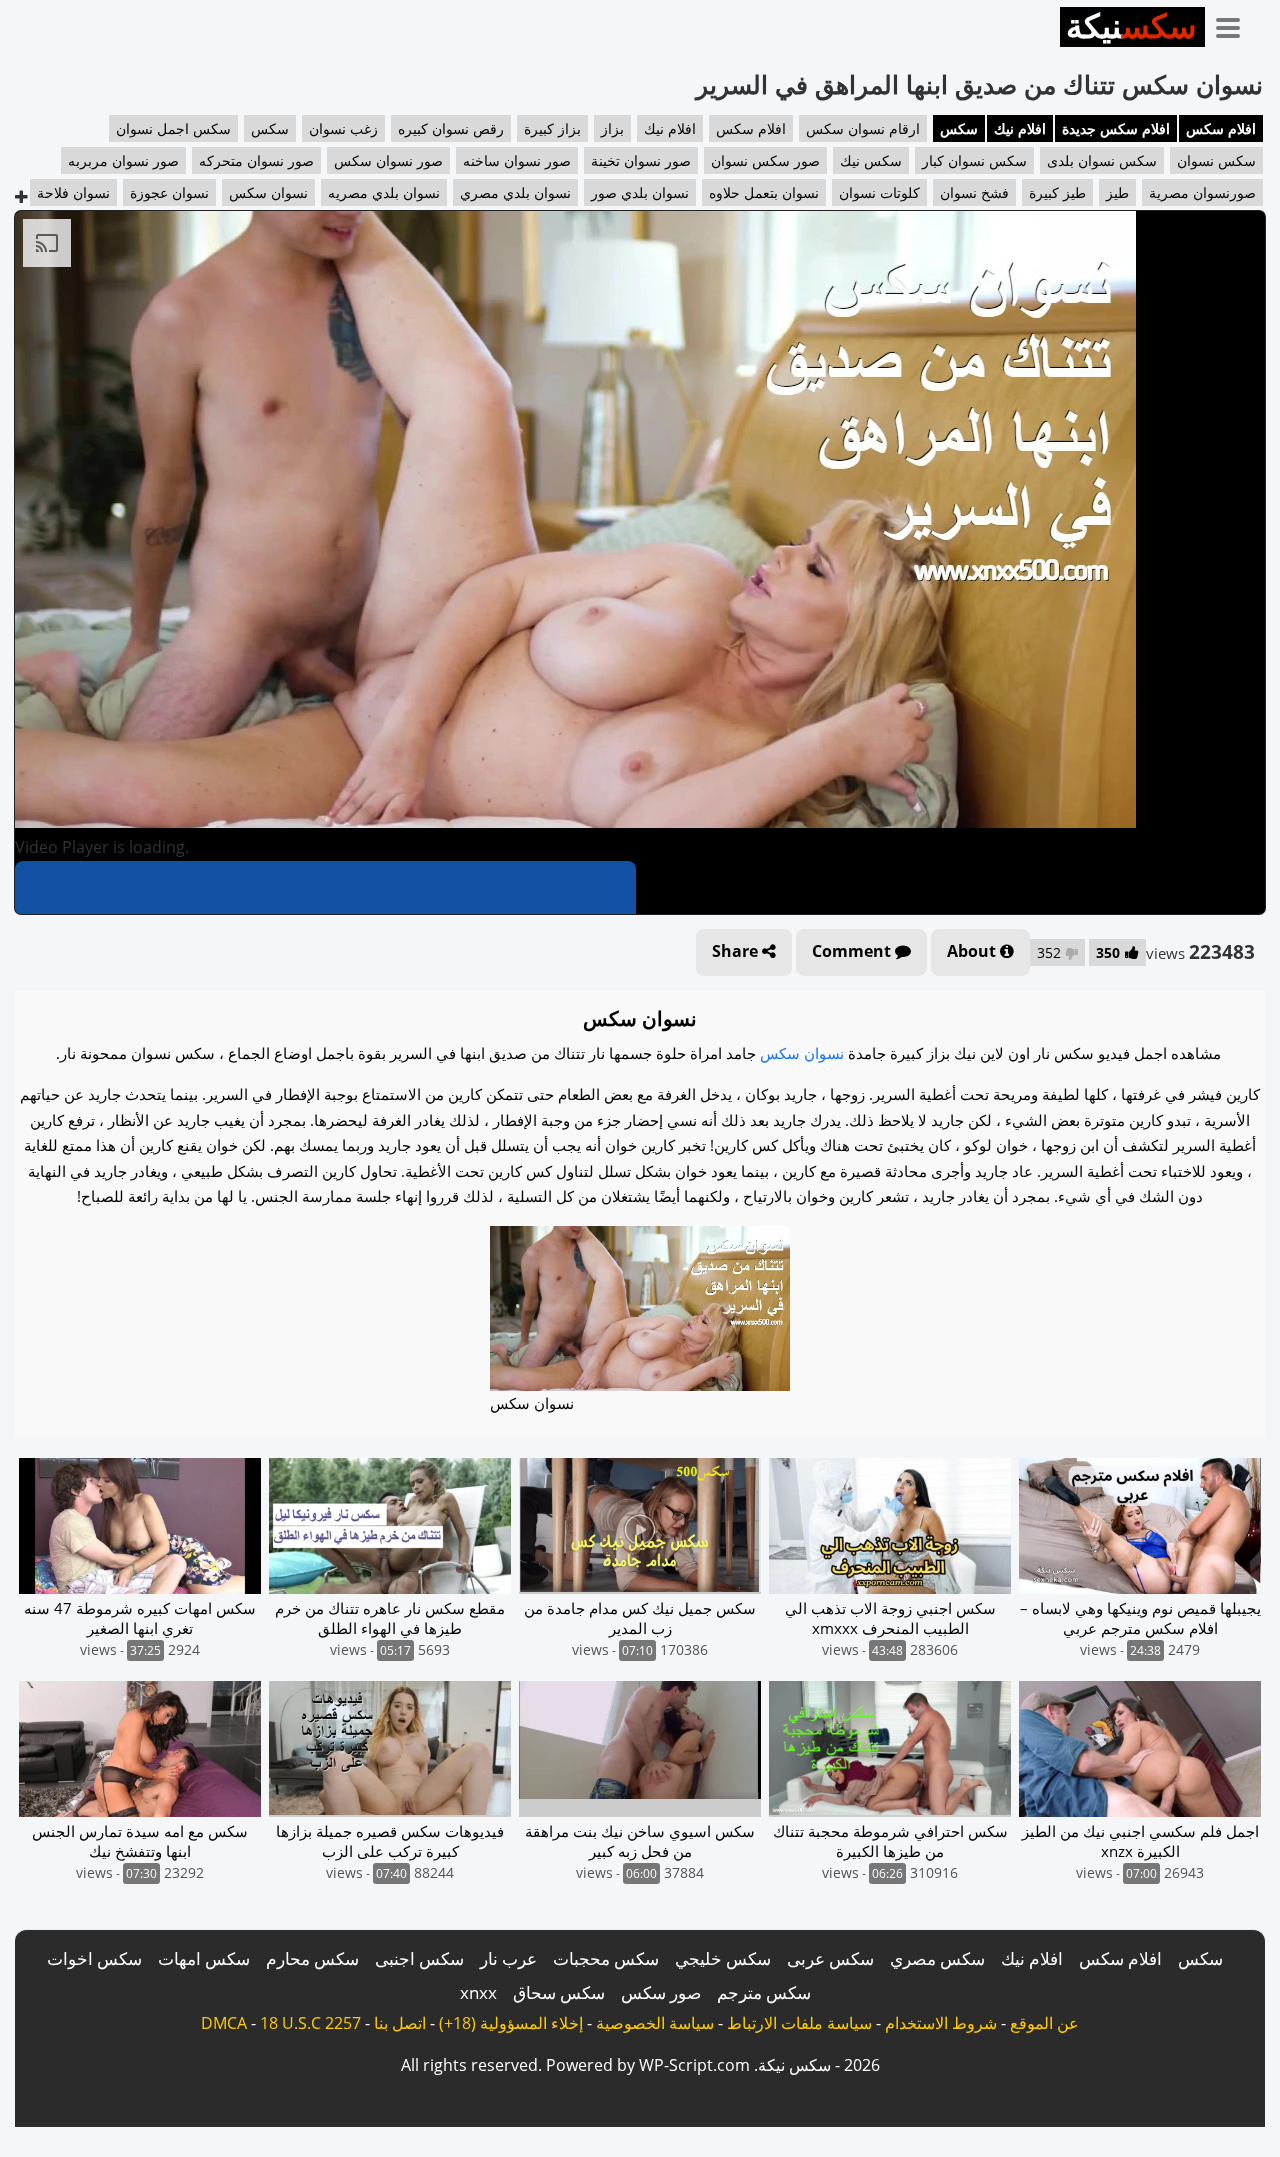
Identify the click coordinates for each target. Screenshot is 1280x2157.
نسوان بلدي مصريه (384, 192)
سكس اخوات (94, 1958)
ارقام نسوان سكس (863, 128)
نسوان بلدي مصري (515, 192)
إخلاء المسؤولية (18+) (511, 2023)
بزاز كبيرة (552, 128)
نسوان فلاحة (73, 192)
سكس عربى (830, 1958)
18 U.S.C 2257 (310, 2023)
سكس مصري (937, 1958)
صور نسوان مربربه (123, 160)
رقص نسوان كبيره (451, 128)
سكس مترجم (764, 1992)
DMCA (224, 2023)
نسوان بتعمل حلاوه (764, 192)
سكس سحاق (559, 1992)
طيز (1117, 192)
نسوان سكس (268, 192)
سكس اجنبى (419, 1958)
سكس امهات (204, 1958)
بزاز (612, 128)
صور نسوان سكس (388, 160)
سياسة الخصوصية (655, 2023)
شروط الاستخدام (941, 2023)
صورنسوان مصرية (1202, 192)
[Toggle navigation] (1235, 24)
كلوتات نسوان (879, 192)
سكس (959, 128)
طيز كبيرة (1057, 192)
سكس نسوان (1216, 160)
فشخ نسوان (974, 192)
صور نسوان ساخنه (517, 160)
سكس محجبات (606, 1958)
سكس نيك (871, 160)
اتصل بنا (400, 2023)
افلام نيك (1020, 128)
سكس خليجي (723, 1958)
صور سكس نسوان (765, 160)
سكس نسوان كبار (974, 160)
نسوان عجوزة (169, 192)
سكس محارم (312, 1958)
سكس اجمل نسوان (173, 128)
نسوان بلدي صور (640, 192)
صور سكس (661, 1992)
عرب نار (508, 1958)
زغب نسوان (343, 128)
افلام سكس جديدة (1116, 128)
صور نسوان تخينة (641, 160)
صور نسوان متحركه (256, 160)
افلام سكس (1221, 128)
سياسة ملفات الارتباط (799, 2023)
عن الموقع (1044, 2023)
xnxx (478, 1992)
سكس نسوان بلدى (1102, 160)
